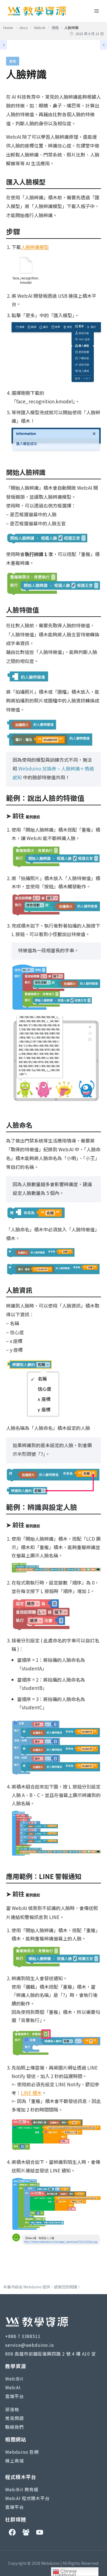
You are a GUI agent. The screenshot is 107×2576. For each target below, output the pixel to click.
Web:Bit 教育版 (22, 2489)
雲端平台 (14, 2396)
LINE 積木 (31, 2093)
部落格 (12, 2409)
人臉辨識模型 (35, 247)
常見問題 (14, 2418)
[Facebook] (12, 2532)
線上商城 (14, 2461)
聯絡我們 (14, 2427)
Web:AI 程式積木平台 (27, 2498)
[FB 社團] (26, 2532)
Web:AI (13, 2387)
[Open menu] (97, 11)
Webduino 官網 (22, 2452)
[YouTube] (40, 2532)
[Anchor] (49, 182)
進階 (13, 61)
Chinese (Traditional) (65, 2572)
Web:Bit (14, 2379)
